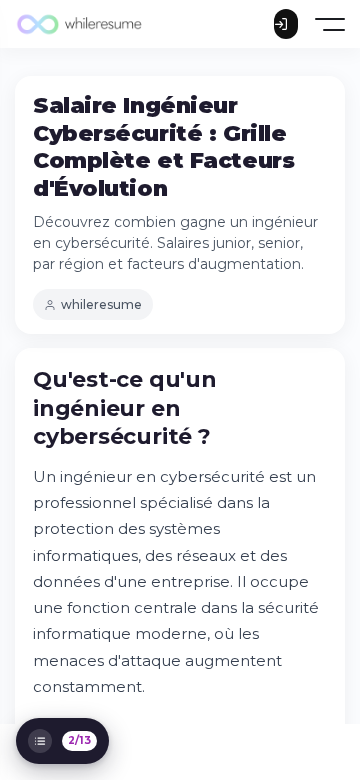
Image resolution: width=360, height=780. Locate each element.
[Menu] (331, 24)
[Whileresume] (80, 24)
